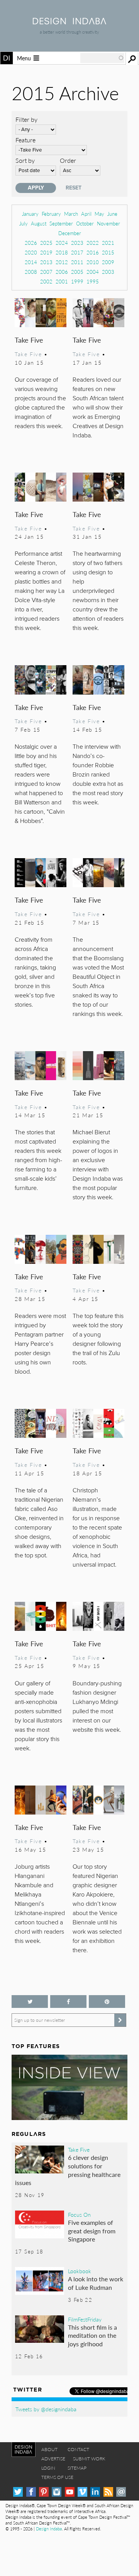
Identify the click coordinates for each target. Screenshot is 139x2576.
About (49, 2449)
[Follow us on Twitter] (30, 2002)
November (108, 223)
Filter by (26, 119)
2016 (93, 252)
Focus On (79, 2214)
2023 (77, 243)
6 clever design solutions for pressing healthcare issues (68, 2170)
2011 (77, 262)
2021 (108, 243)
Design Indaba (49, 2529)
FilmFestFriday (85, 2319)
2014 (31, 262)
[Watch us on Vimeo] (82, 2492)
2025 (46, 243)
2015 (108, 252)
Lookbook (80, 2271)
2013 (46, 262)
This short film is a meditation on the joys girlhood (92, 2335)
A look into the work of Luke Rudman (96, 2283)
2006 (62, 272)
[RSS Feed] (108, 2492)
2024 (62, 243)
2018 (62, 252)
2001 (62, 281)
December (70, 233)
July (24, 223)
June (112, 214)
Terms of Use (57, 2477)
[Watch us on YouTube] (70, 2492)
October (85, 223)
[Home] (69, 22)
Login (48, 2468)
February (51, 214)
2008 (31, 272)
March (71, 214)
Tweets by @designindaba (46, 2409)
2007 (46, 272)
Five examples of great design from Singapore (92, 2231)
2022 (93, 243)
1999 (77, 281)
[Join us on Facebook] (68, 2002)
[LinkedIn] (95, 2492)
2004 (93, 272)
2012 (62, 262)
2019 (46, 252)
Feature (25, 140)
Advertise (53, 2459)
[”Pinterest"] (107, 2002)
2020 (31, 252)
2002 (46, 281)
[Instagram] (57, 2492)
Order (68, 160)
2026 (31, 243)
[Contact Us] (121, 2492)
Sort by (25, 160)
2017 (77, 252)
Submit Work (89, 2459)
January (30, 214)
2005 (77, 272)
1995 (93, 281)
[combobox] (102, 58)
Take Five (29, 340)
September (61, 223)
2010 (93, 262)
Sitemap (77, 2468)
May (99, 214)
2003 (108, 272)
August (39, 223)
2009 (108, 262)
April (86, 214)
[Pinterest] (44, 2492)
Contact (78, 2449)
